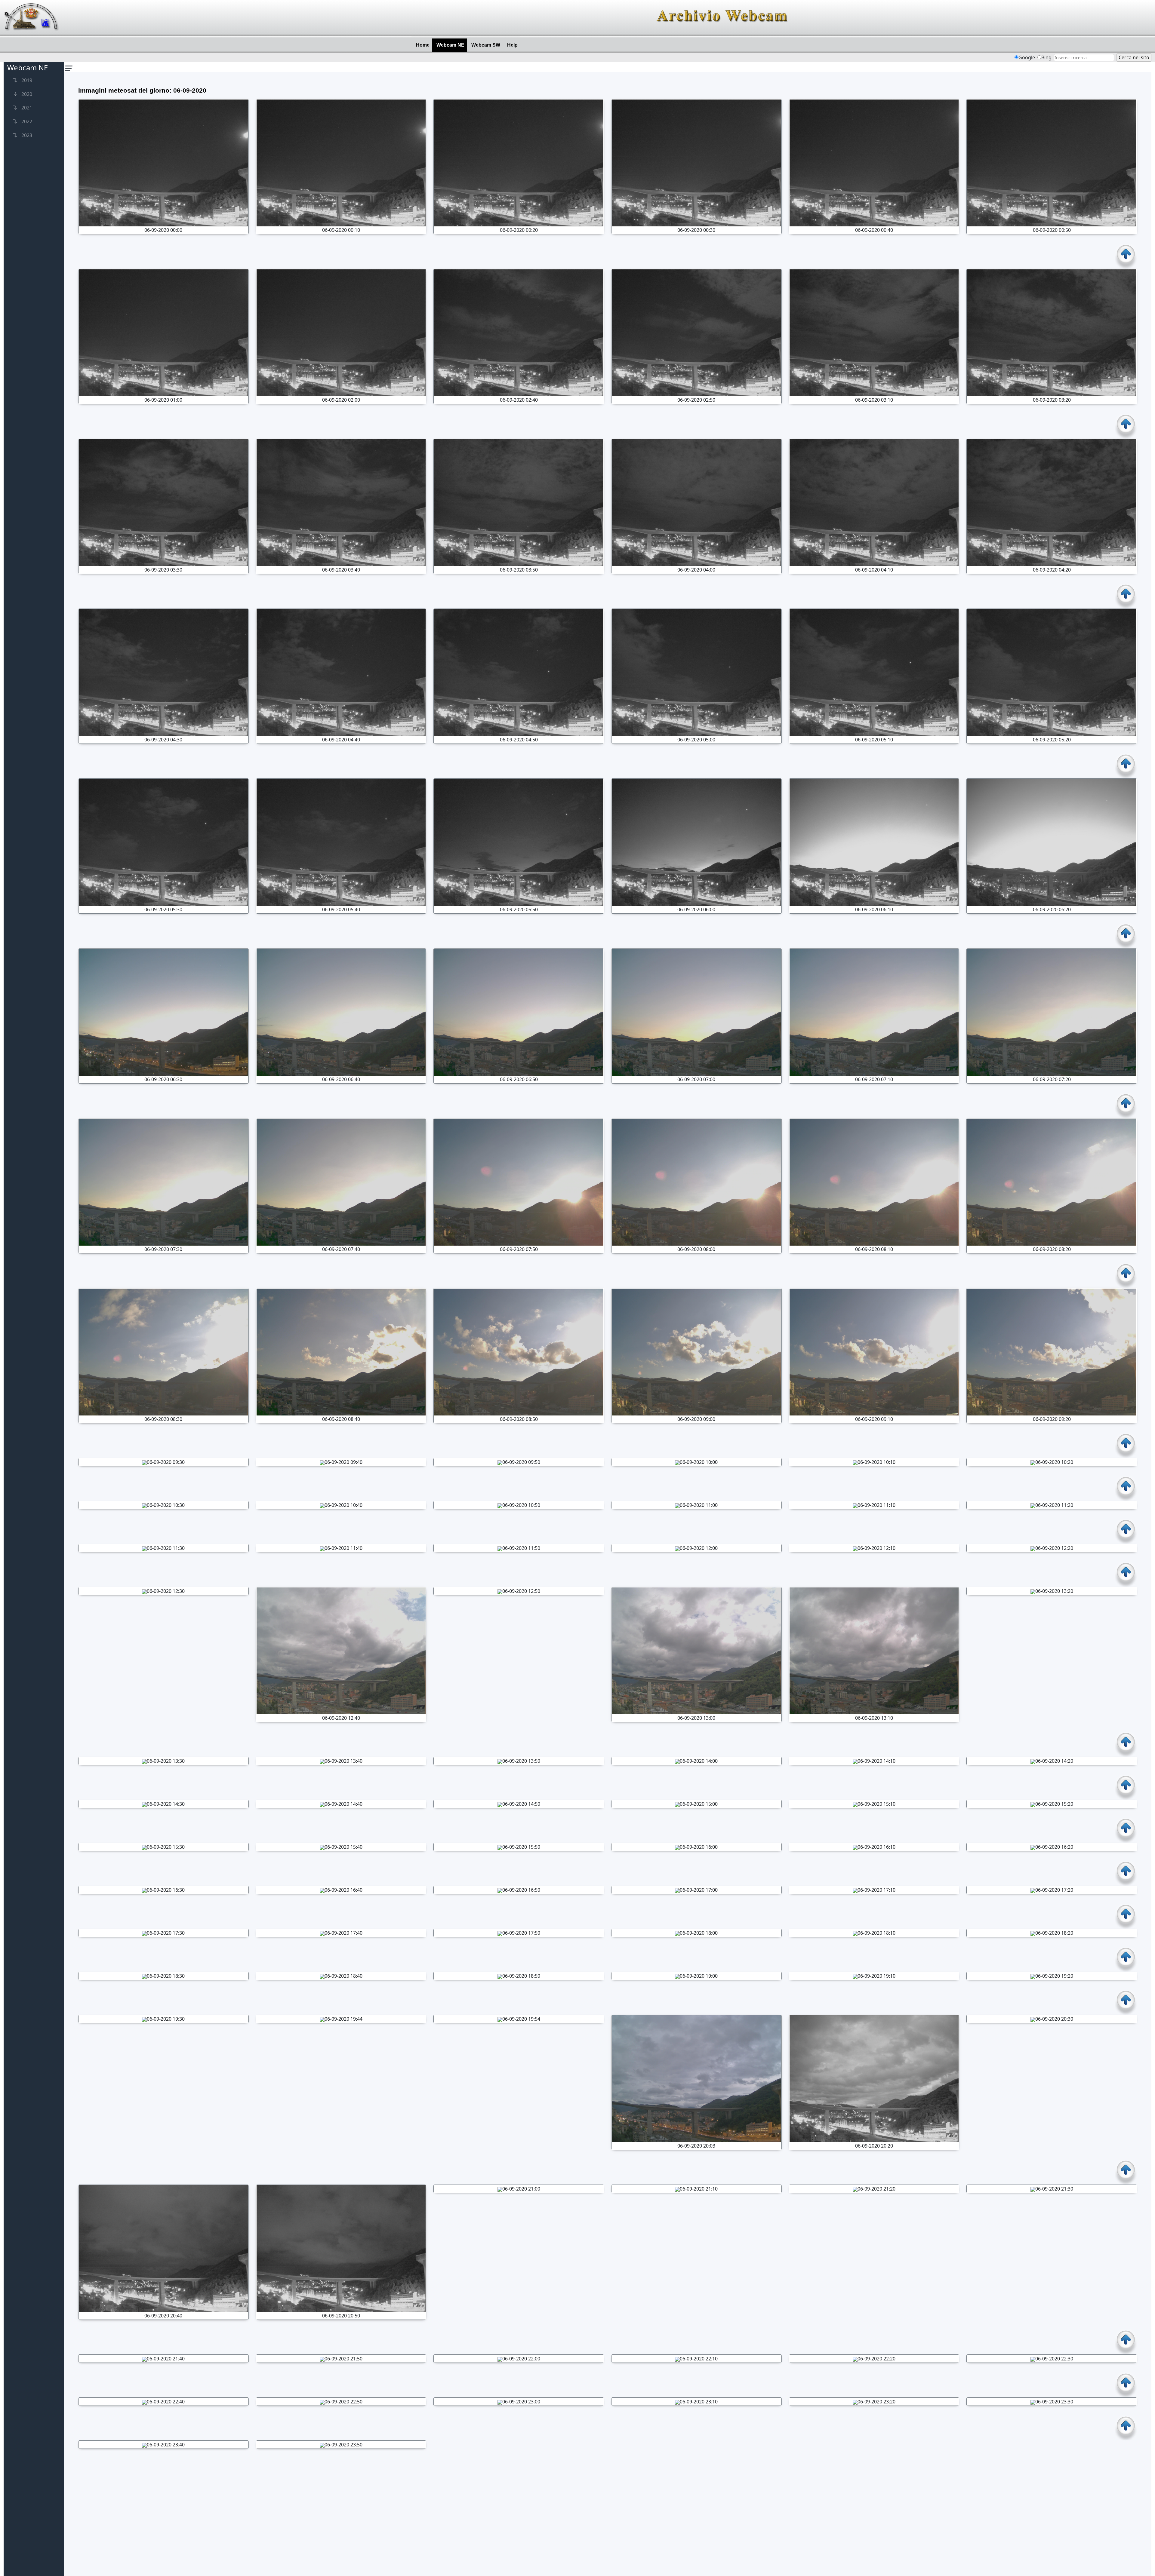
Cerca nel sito (1134, 57)
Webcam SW (487, 45)
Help (514, 45)
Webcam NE (452, 45)
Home (424, 45)
